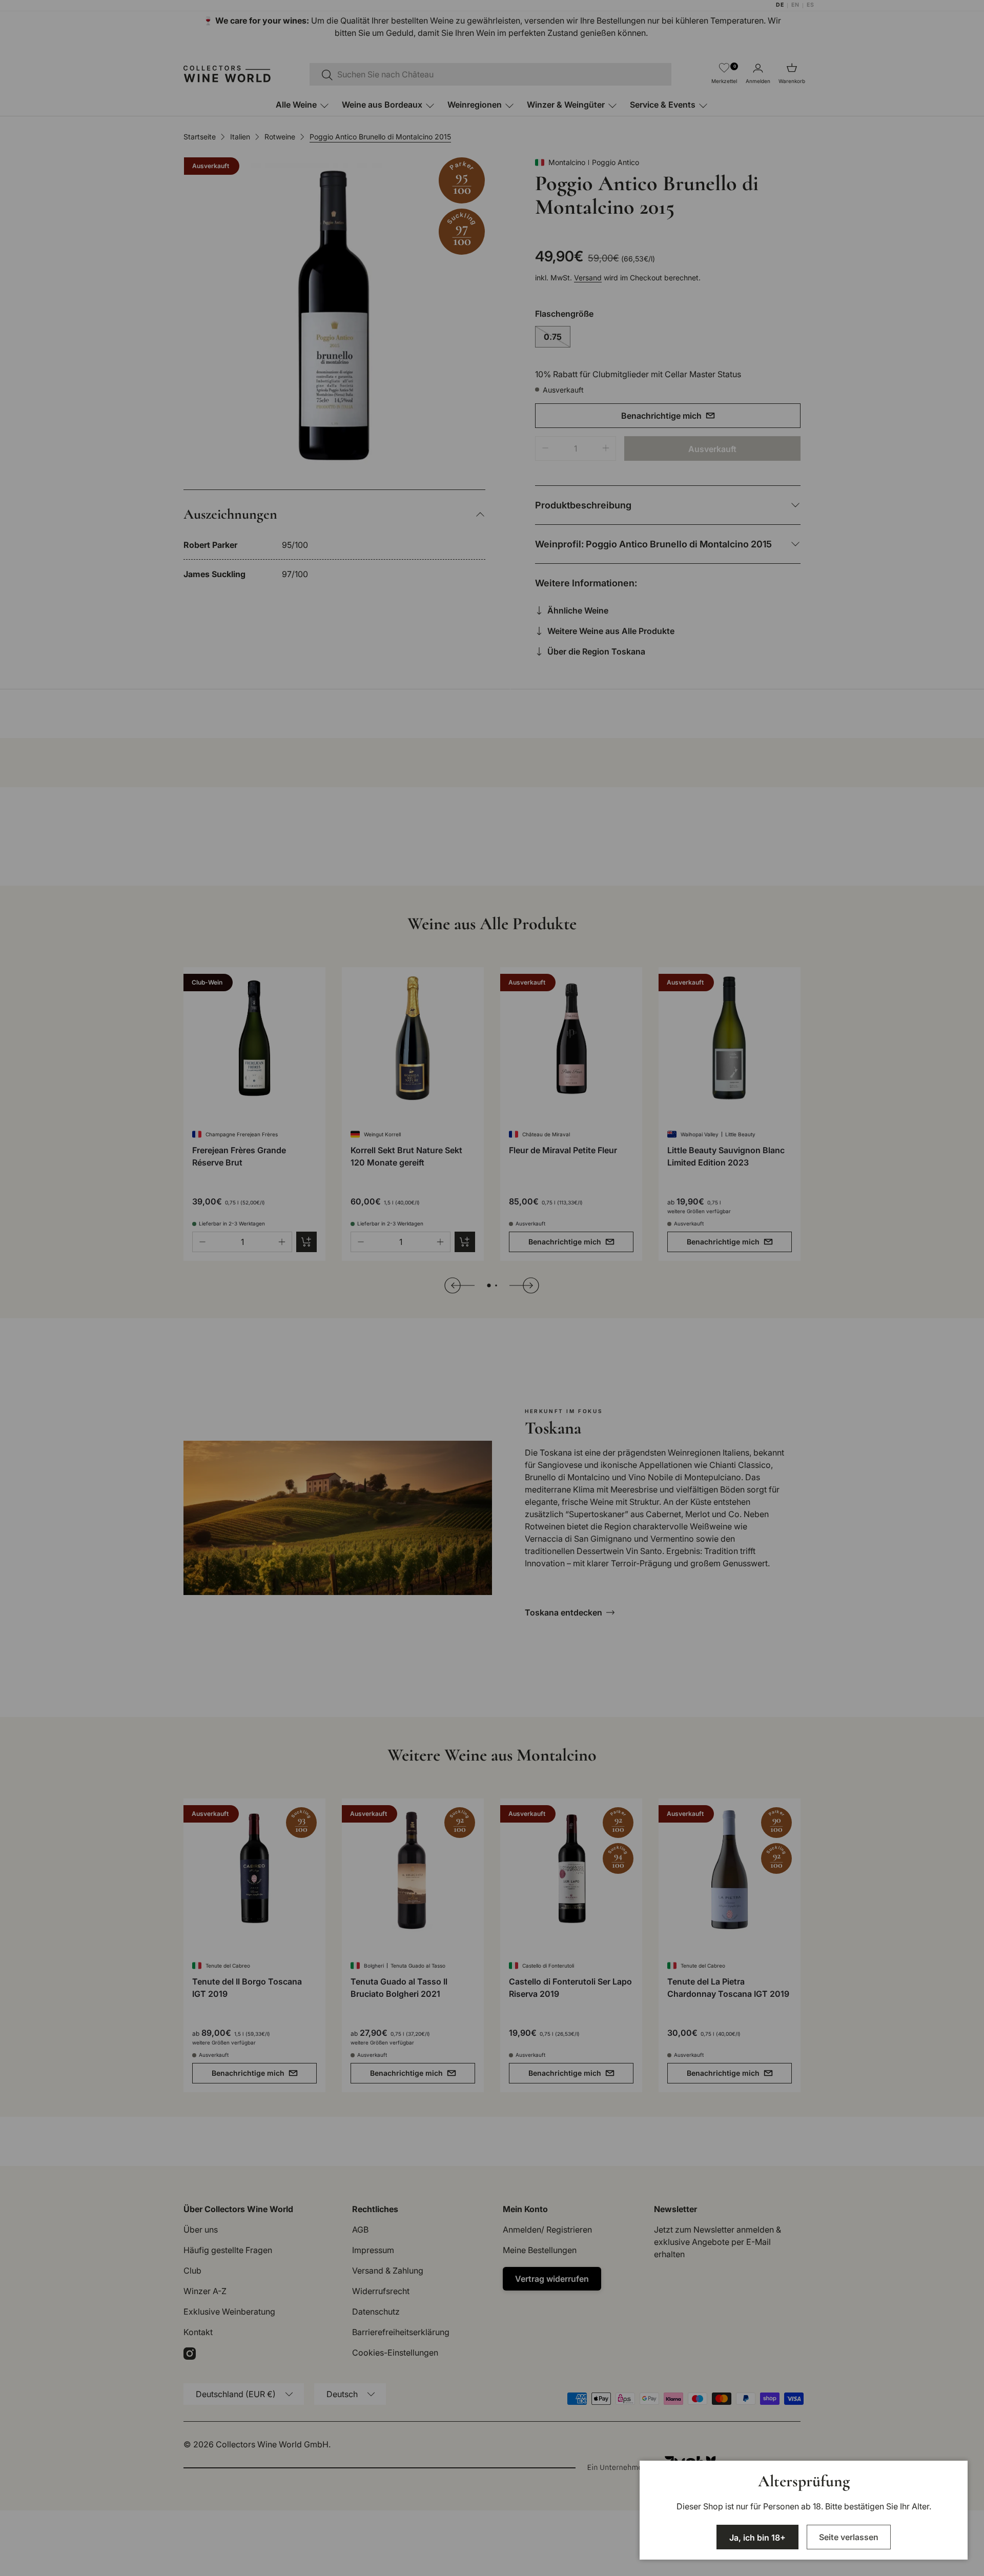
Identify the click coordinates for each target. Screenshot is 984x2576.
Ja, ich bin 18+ (757, 2538)
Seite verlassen (849, 2537)
